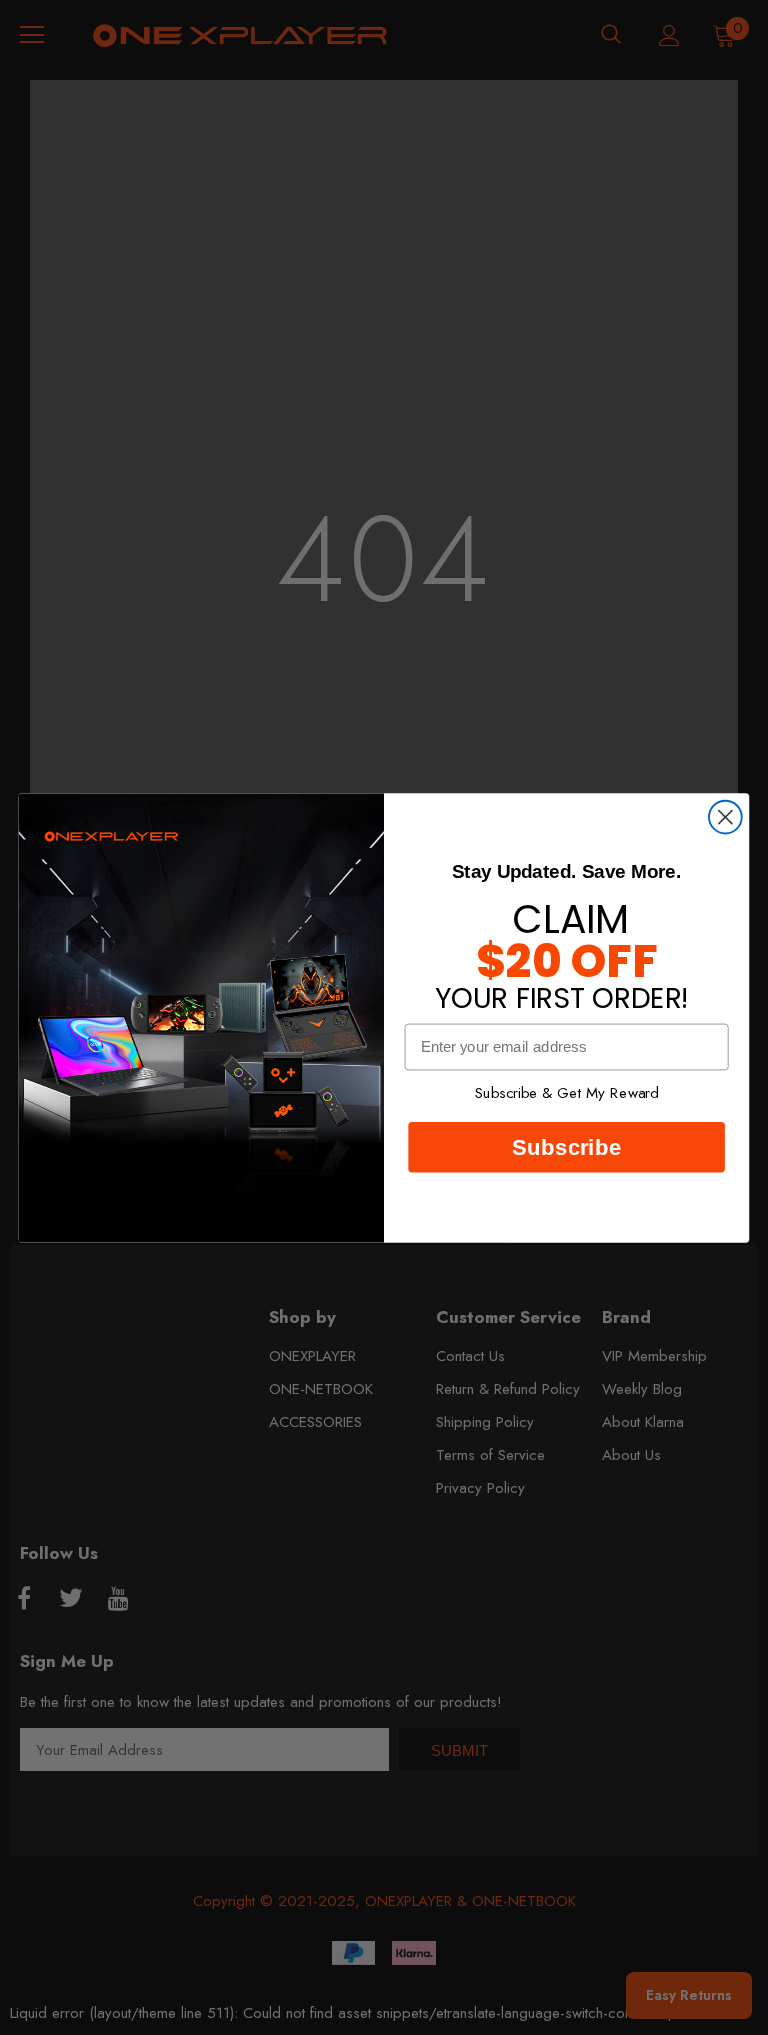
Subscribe (566, 1146)
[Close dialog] (725, 816)
